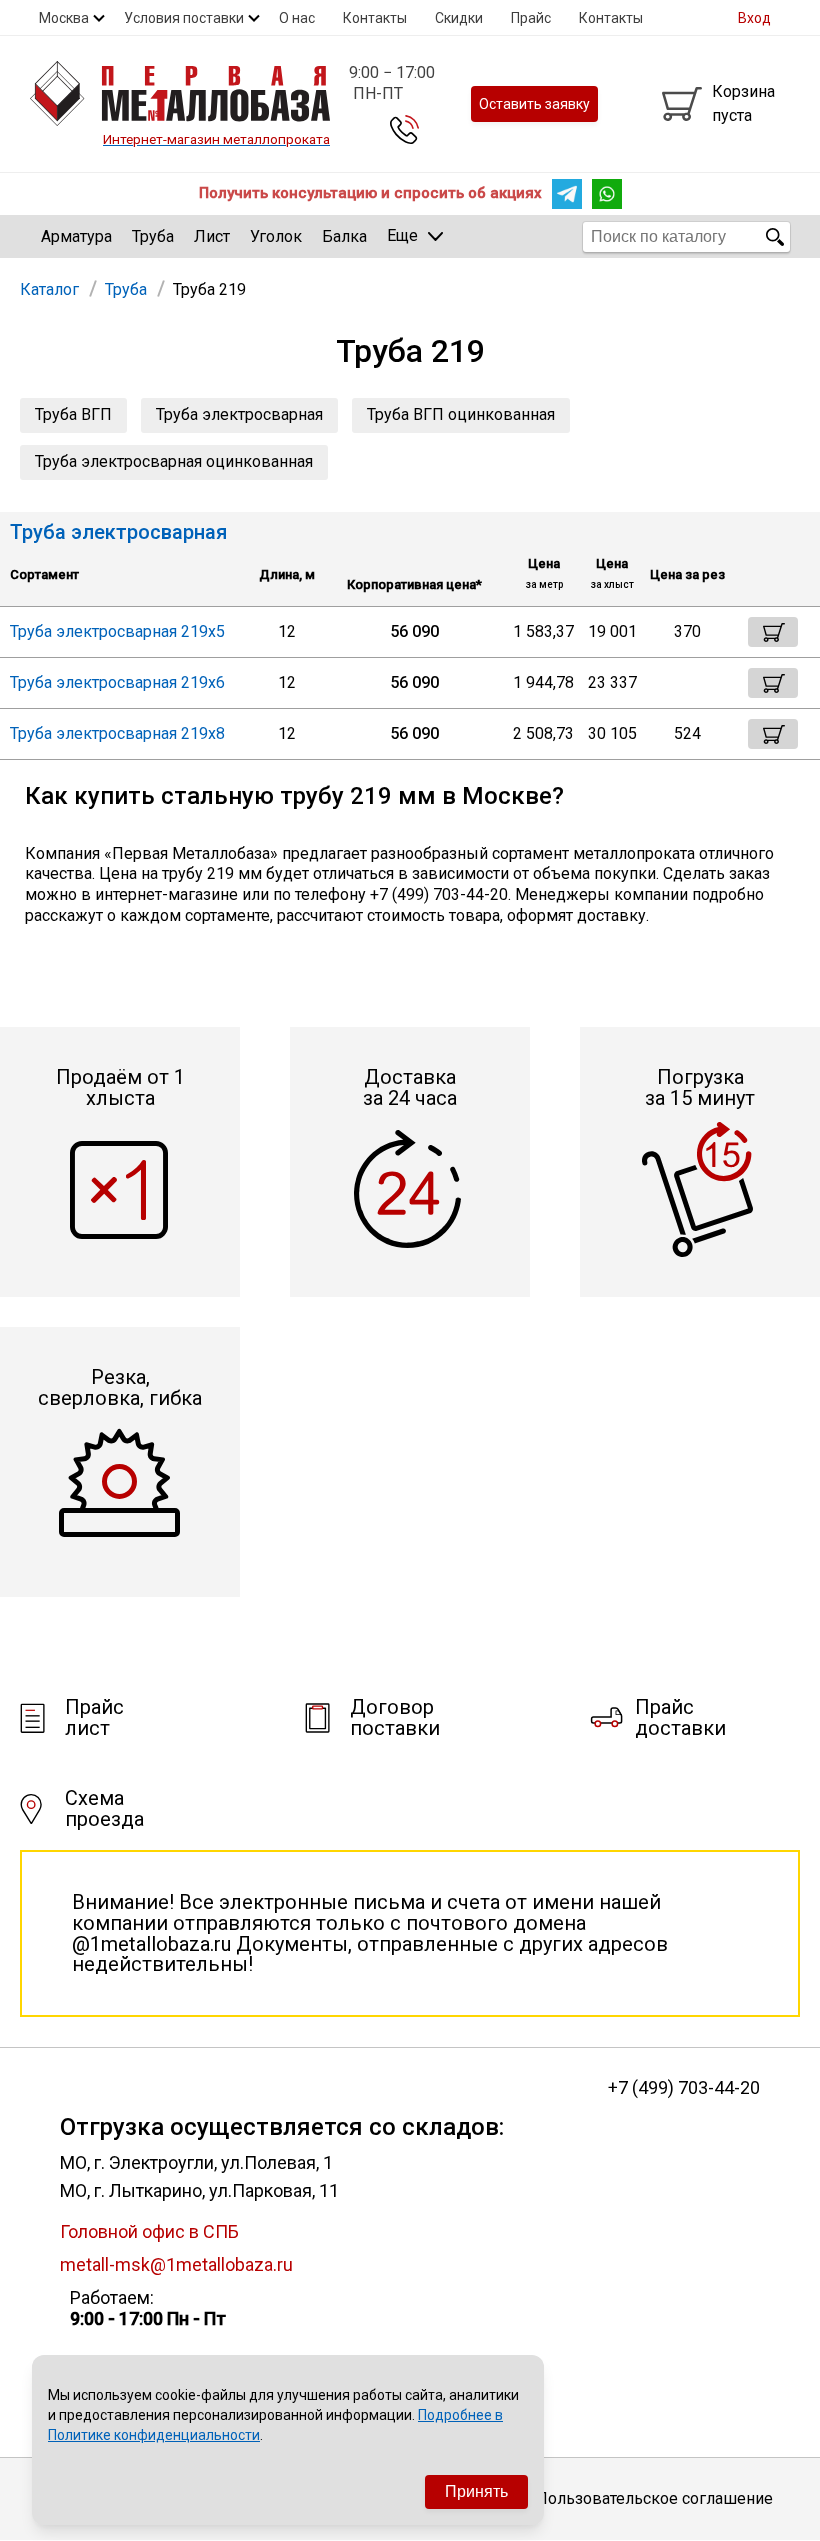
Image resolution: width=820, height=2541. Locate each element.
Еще (402, 235)
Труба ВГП (73, 414)
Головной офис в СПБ (149, 2231)
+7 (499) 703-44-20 (683, 2088)
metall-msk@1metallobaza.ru (176, 2264)
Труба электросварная (239, 414)
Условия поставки (184, 18)
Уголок (276, 236)
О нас (297, 18)
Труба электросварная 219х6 (117, 682)
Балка (344, 236)
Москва (64, 18)
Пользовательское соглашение (654, 2498)
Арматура (76, 236)
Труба (153, 236)
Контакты (375, 18)
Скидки (459, 18)
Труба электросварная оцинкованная (174, 461)
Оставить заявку (534, 104)
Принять (476, 2491)
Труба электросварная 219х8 (117, 733)
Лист (212, 236)
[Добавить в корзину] (773, 632)
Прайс (531, 18)
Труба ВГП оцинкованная (461, 414)
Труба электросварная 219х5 (117, 631)
